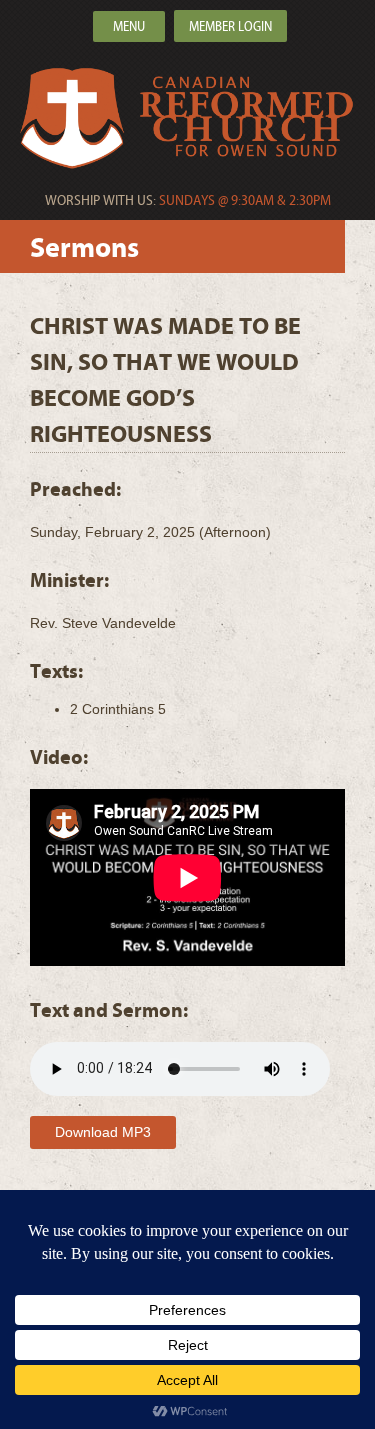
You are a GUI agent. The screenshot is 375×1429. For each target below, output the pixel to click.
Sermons (84, 248)
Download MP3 (103, 1132)
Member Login (230, 27)
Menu (129, 27)
